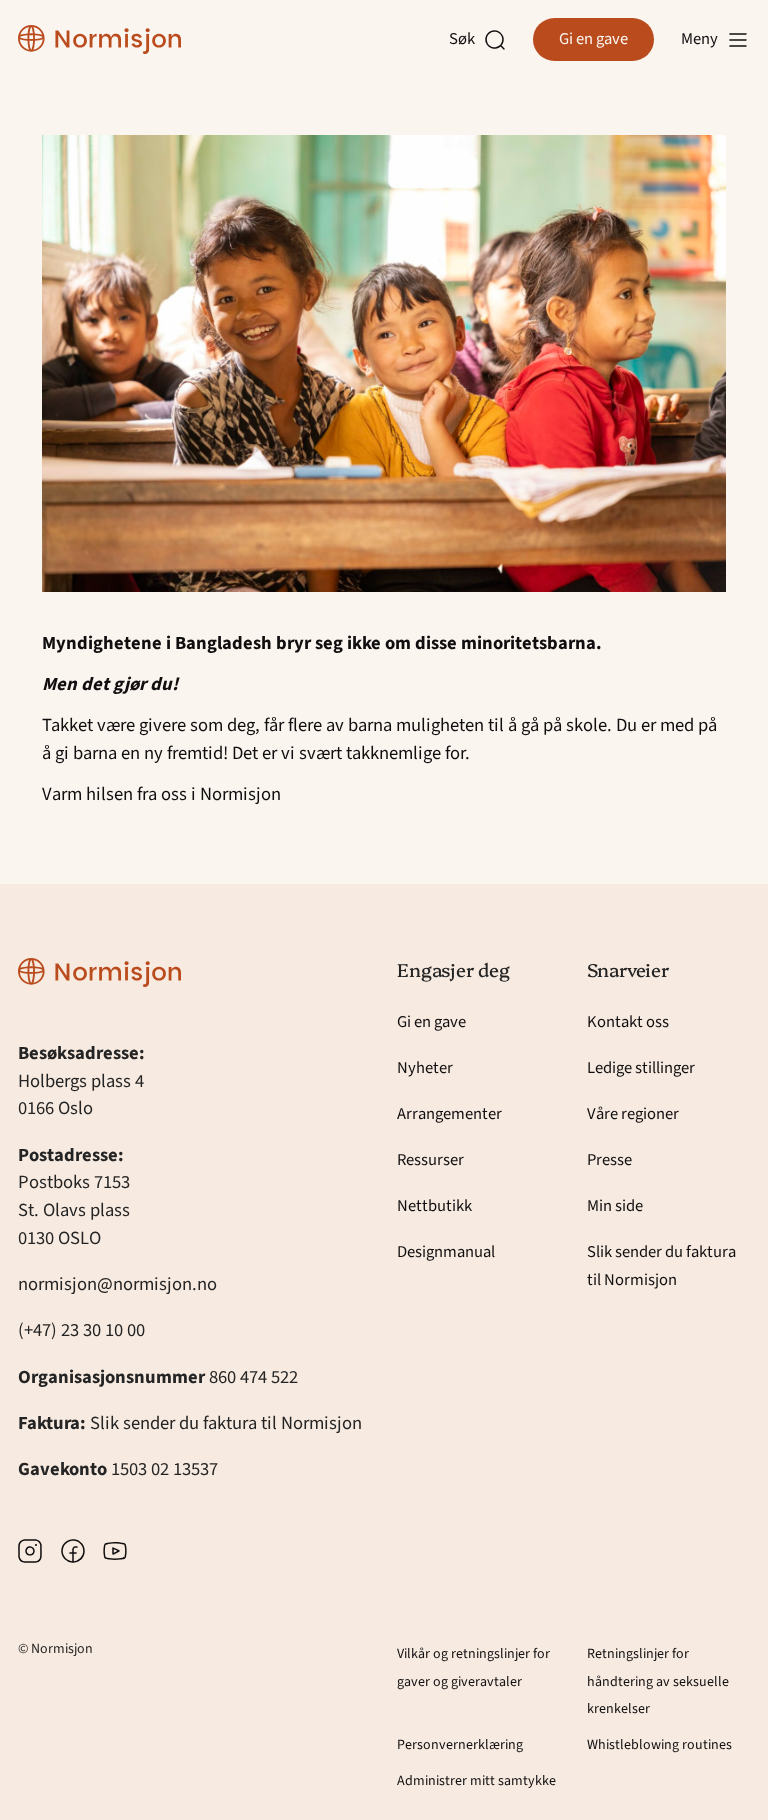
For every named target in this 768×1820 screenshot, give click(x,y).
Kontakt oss (628, 1022)
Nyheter (425, 1068)
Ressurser (430, 1160)
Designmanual (446, 1252)
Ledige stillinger (641, 1068)
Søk (466, 39)
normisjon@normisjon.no (117, 1284)
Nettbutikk (434, 1206)
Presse (609, 1160)
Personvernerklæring (460, 1745)
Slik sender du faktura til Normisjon (226, 1423)
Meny (699, 39)
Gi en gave (593, 39)
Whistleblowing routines (659, 1745)
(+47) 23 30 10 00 (81, 1330)
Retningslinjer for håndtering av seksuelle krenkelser (658, 1682)
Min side (615, 1206)
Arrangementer (449, 1114)
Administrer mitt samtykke (476, 1781)
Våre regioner (633, 1114)
